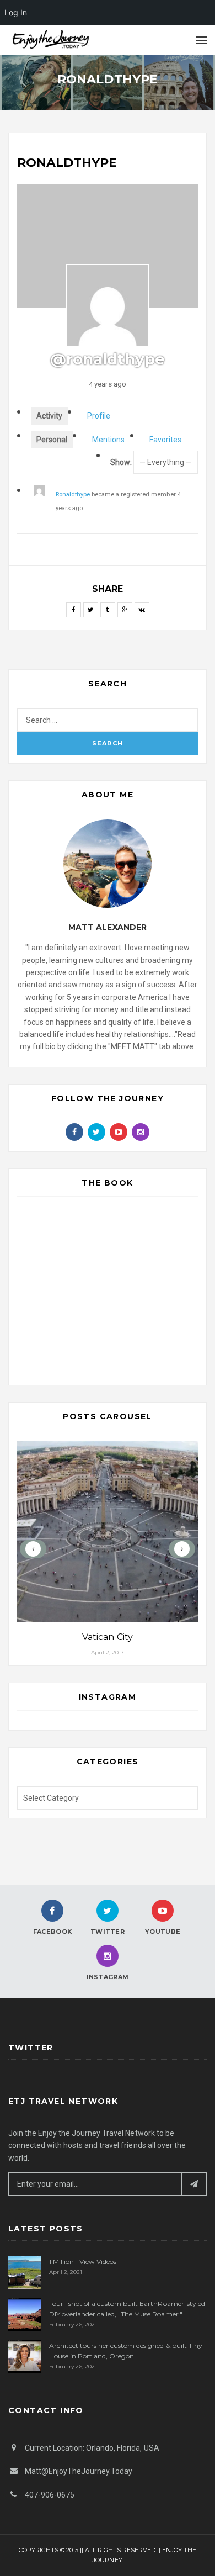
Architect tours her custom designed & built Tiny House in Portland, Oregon (126, 2351)
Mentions (108, 440)
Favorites (165, 440)
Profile (99, 416)
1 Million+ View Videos (83, 2262)
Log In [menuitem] (16, 12)
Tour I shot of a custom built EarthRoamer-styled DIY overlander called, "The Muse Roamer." (127, 2309)
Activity (49, 416)
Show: (121, 462)
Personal (52, 440)
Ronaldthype (73, 494)
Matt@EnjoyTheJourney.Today (79, 2471)
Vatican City (107, 1637)
